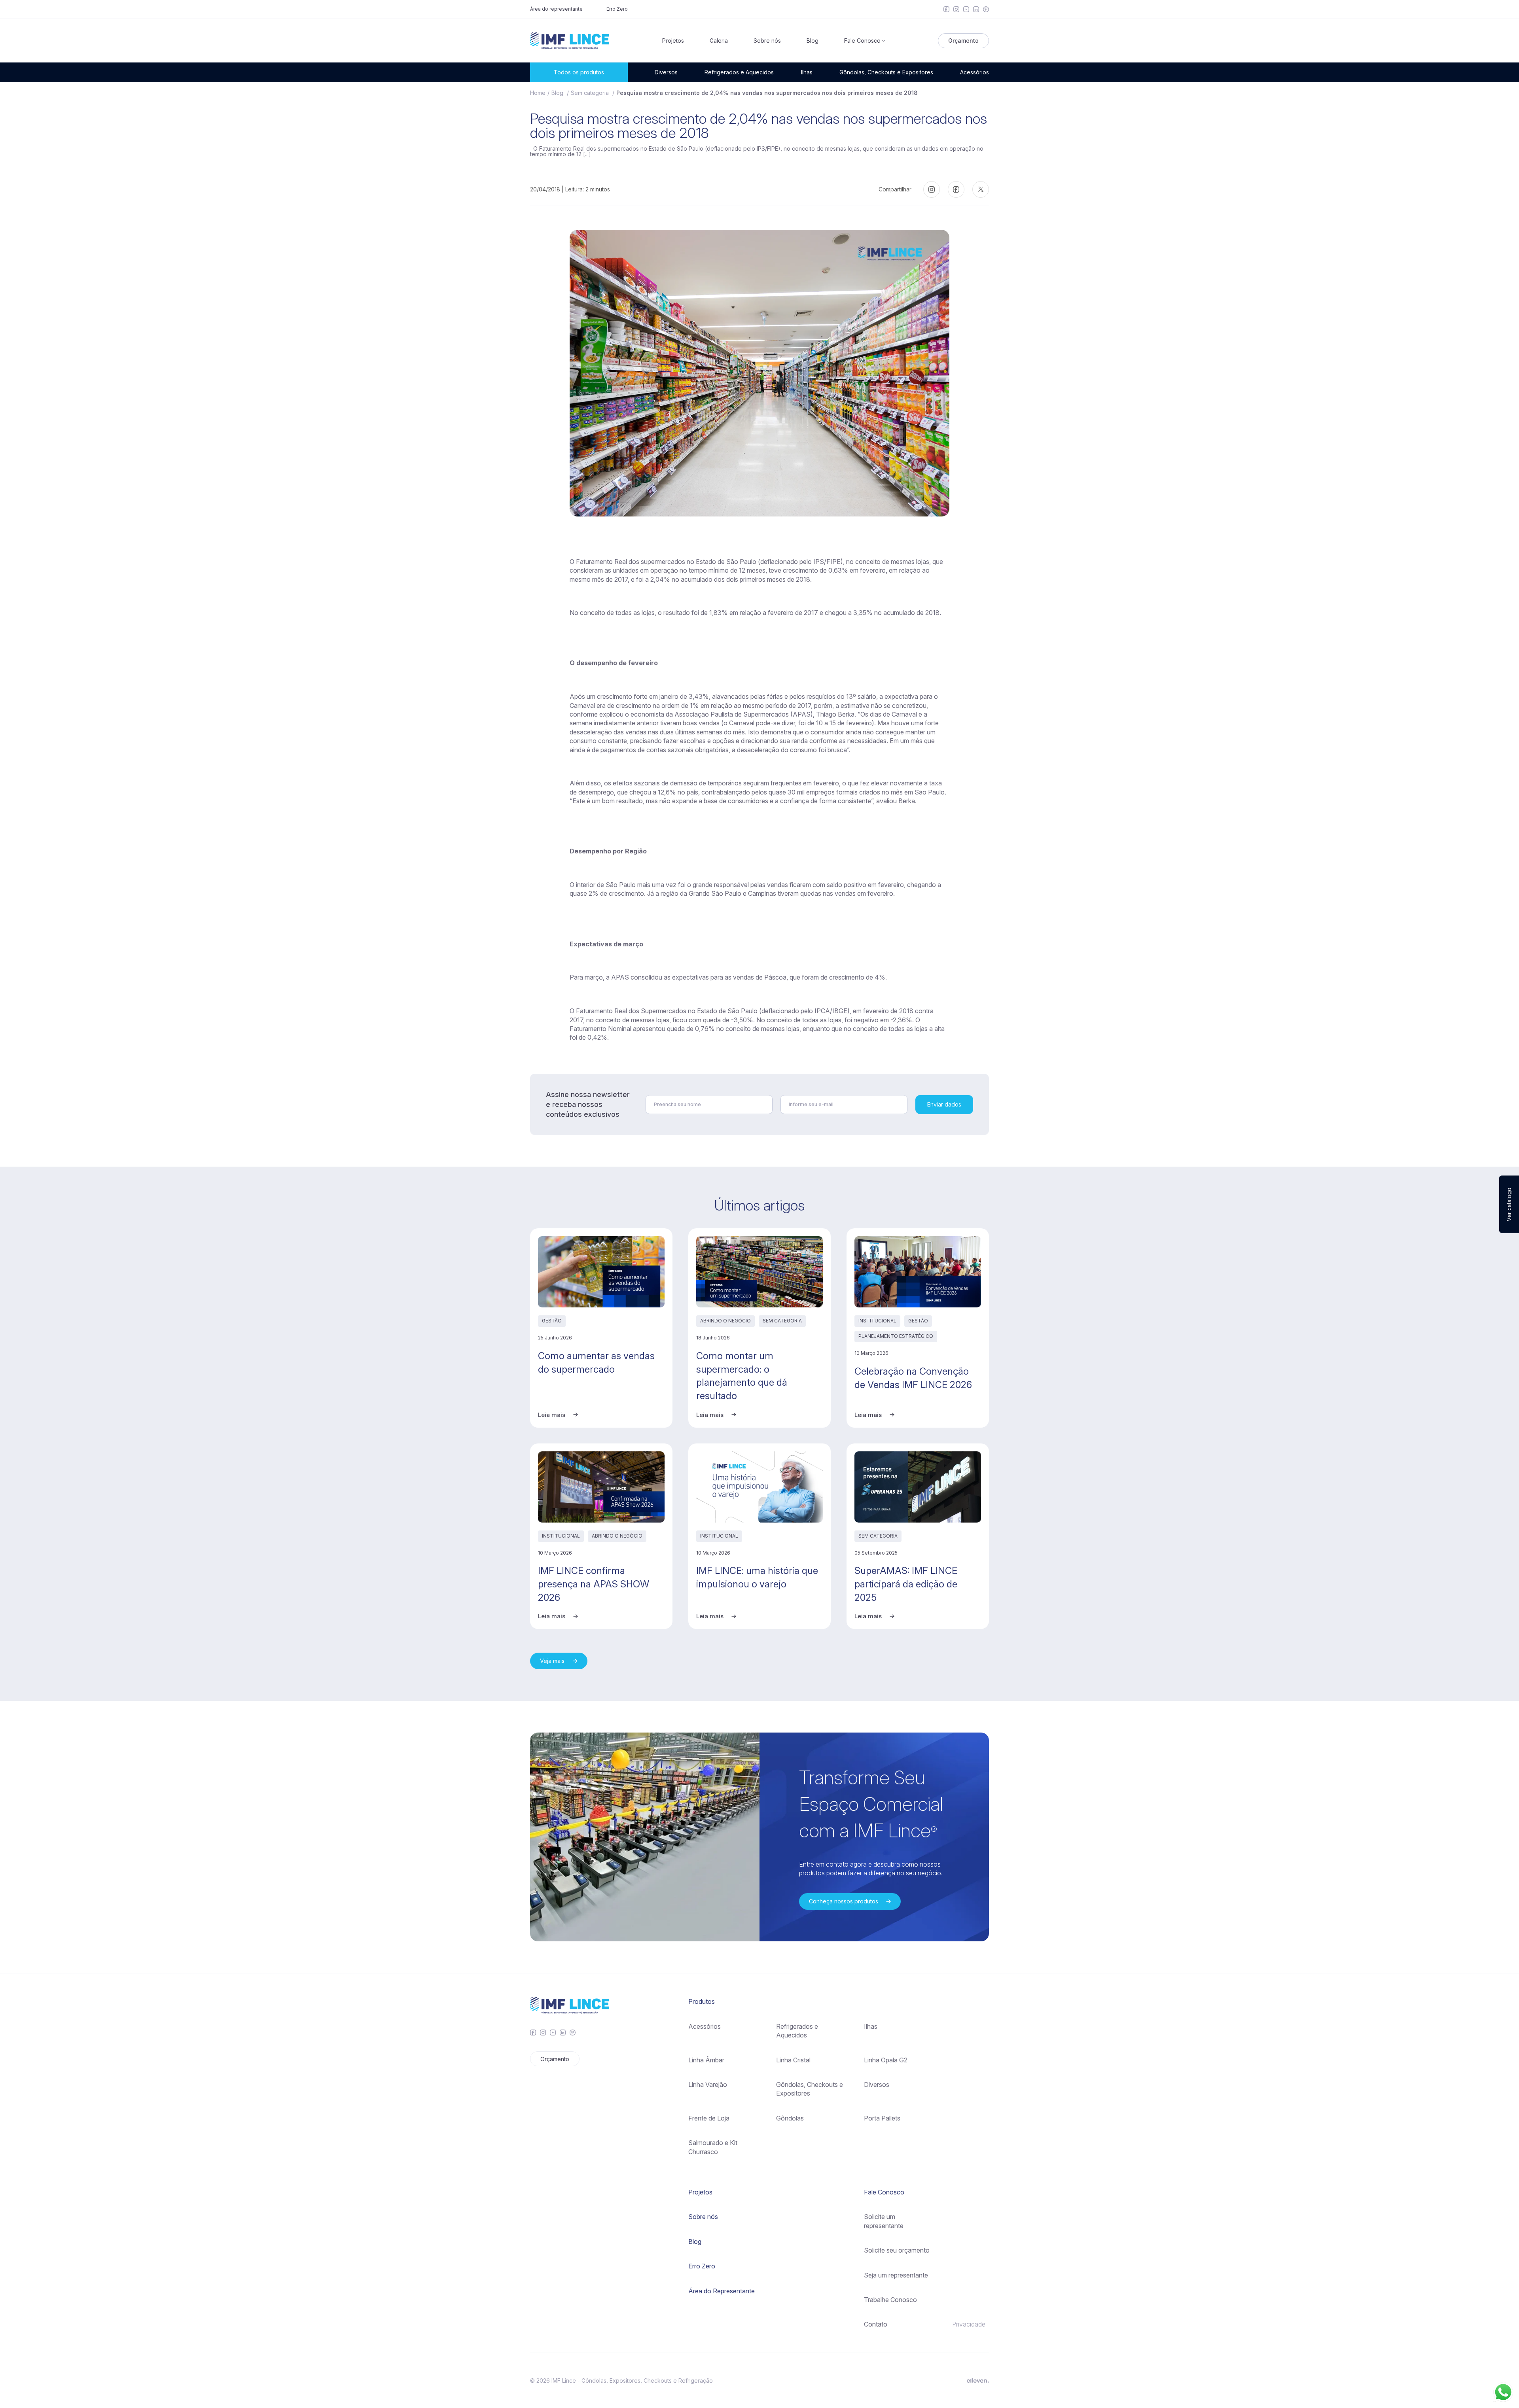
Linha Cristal (793, 2060)
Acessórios (974, 72)
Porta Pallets (882, 2118)
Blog (813, 41)
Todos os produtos (579, 72)
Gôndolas (790, 2118)
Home (538, 93)
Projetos (673, 41)
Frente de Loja (709, 2118)
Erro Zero (617, 9)
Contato (876, 2324)
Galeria (719, 41)
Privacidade (969, 2324)
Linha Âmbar (706, 2060)
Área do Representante (722, 2291)
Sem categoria (591, 93)
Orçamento (963, 41)
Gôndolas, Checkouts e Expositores (886, 72)
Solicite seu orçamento (897, 2250)
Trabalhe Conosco (890, 2300)
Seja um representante (896, 2275)
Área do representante (556, 9)
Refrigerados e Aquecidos (739, 72)
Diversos (666, 72)
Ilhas (807, 72)
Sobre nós (767, 41)
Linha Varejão (708, 2085)
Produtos (702, 2001)
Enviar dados (944, 1104)
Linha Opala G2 (886, 2060)
